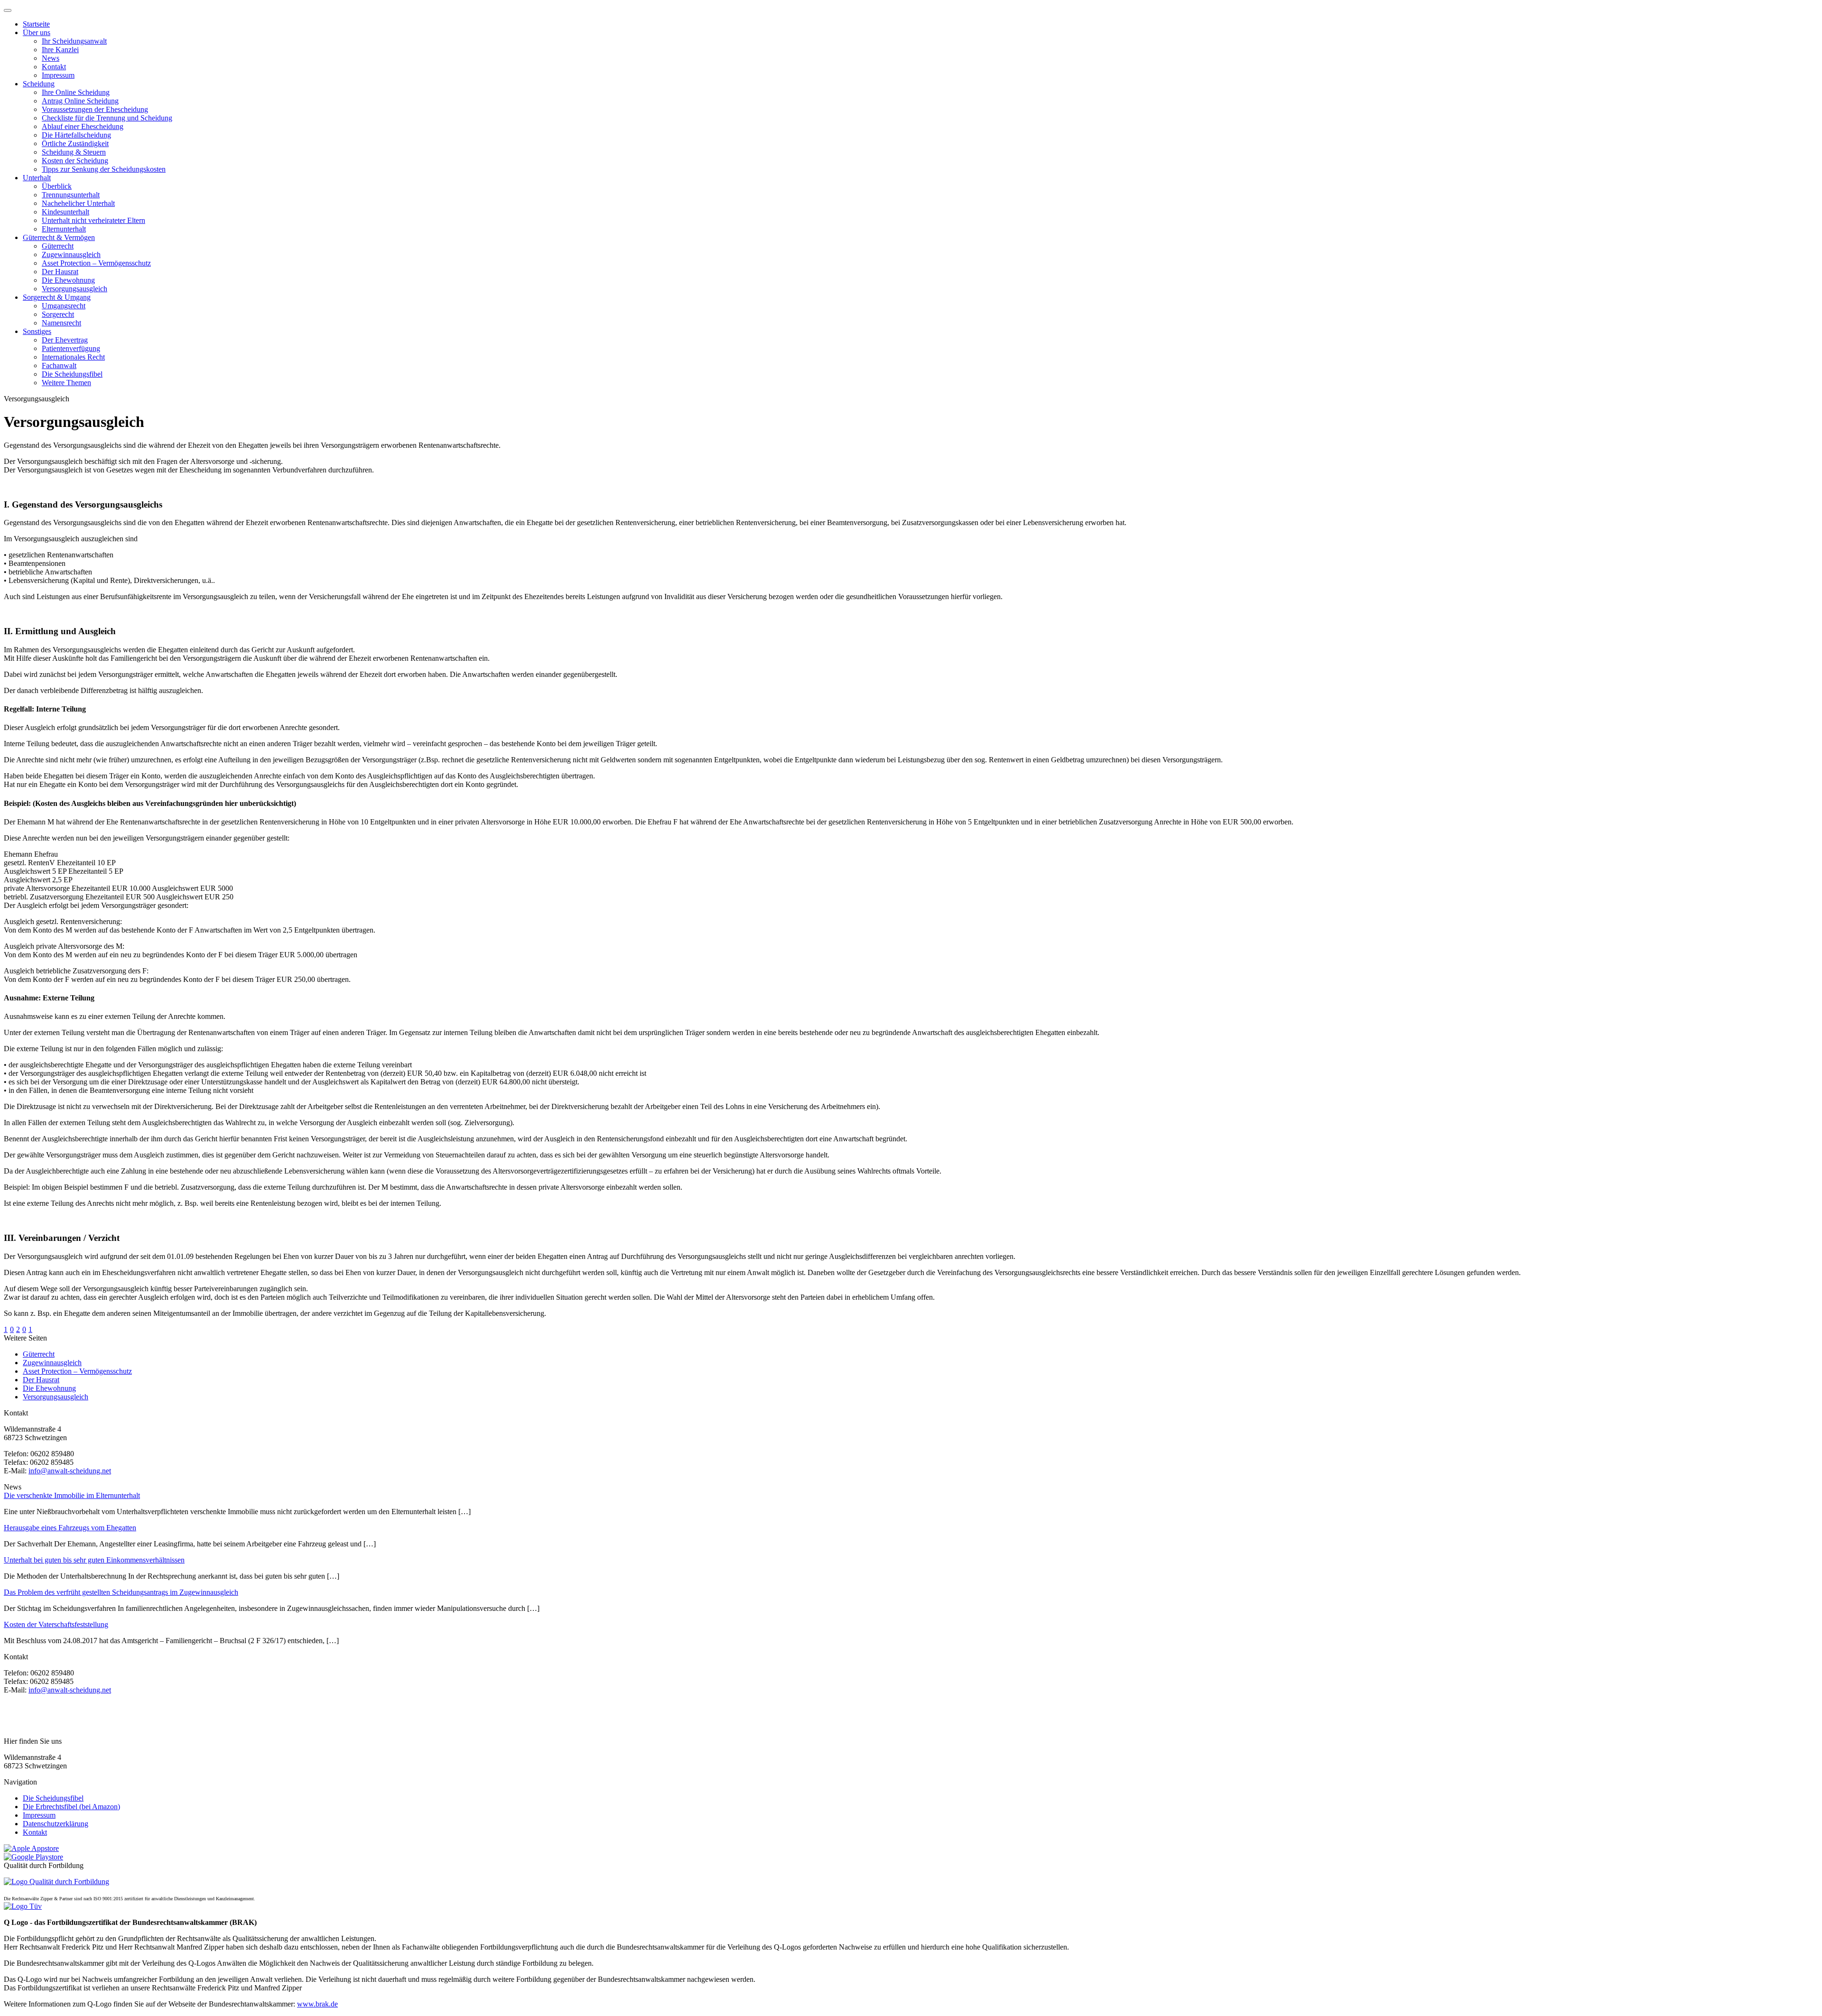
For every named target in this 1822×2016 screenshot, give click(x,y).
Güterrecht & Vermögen (59, 237)
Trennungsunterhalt (71, 195)
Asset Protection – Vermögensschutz (96, 263)
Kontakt (54, 67)
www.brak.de (317, 2004)
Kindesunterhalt (65, 212)
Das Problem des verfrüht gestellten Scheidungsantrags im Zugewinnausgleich (121, 1592)
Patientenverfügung (71, 348)
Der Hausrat (60, 272)
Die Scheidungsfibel (72, 374)
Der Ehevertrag (65, 340)
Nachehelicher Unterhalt (78, 203)
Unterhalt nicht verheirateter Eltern (93, 220)
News (51, 58)
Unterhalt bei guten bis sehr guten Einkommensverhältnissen (94, 1560)
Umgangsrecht (64, 306)
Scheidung (39, 84)
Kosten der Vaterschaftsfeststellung (56, 1624)
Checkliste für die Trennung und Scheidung (107, 118)
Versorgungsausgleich (74, 289)
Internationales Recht (73, 357)
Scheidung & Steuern (74, 152)
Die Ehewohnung (68, 280)
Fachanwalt (59, 365)
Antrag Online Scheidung (80, 101)
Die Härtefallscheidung (76, 135)
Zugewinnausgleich (71, 254)
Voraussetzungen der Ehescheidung (95, 109)
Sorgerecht (58, 314)
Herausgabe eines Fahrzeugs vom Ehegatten (70, 1528)
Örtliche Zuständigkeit (75, 143)
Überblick (57, 186)
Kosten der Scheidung (75, 161)
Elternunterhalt (64, 229)
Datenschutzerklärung (56, 1824)
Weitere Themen (66, 383)
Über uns (37, 32)
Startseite (36, 24)
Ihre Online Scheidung (76, 92)
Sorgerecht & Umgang (57, 297)
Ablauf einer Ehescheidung (83, 126)
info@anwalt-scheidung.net (70, 1471)
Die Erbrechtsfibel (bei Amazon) (71, 1807)
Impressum (58, 75)
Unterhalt (37, 178)
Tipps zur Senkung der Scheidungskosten (104, 169)
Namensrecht (61, 323)
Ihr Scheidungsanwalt (74, 41)
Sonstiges (37, 331)
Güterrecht (58, 246)
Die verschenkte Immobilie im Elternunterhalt (72, 1495)
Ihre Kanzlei (60, 50)
